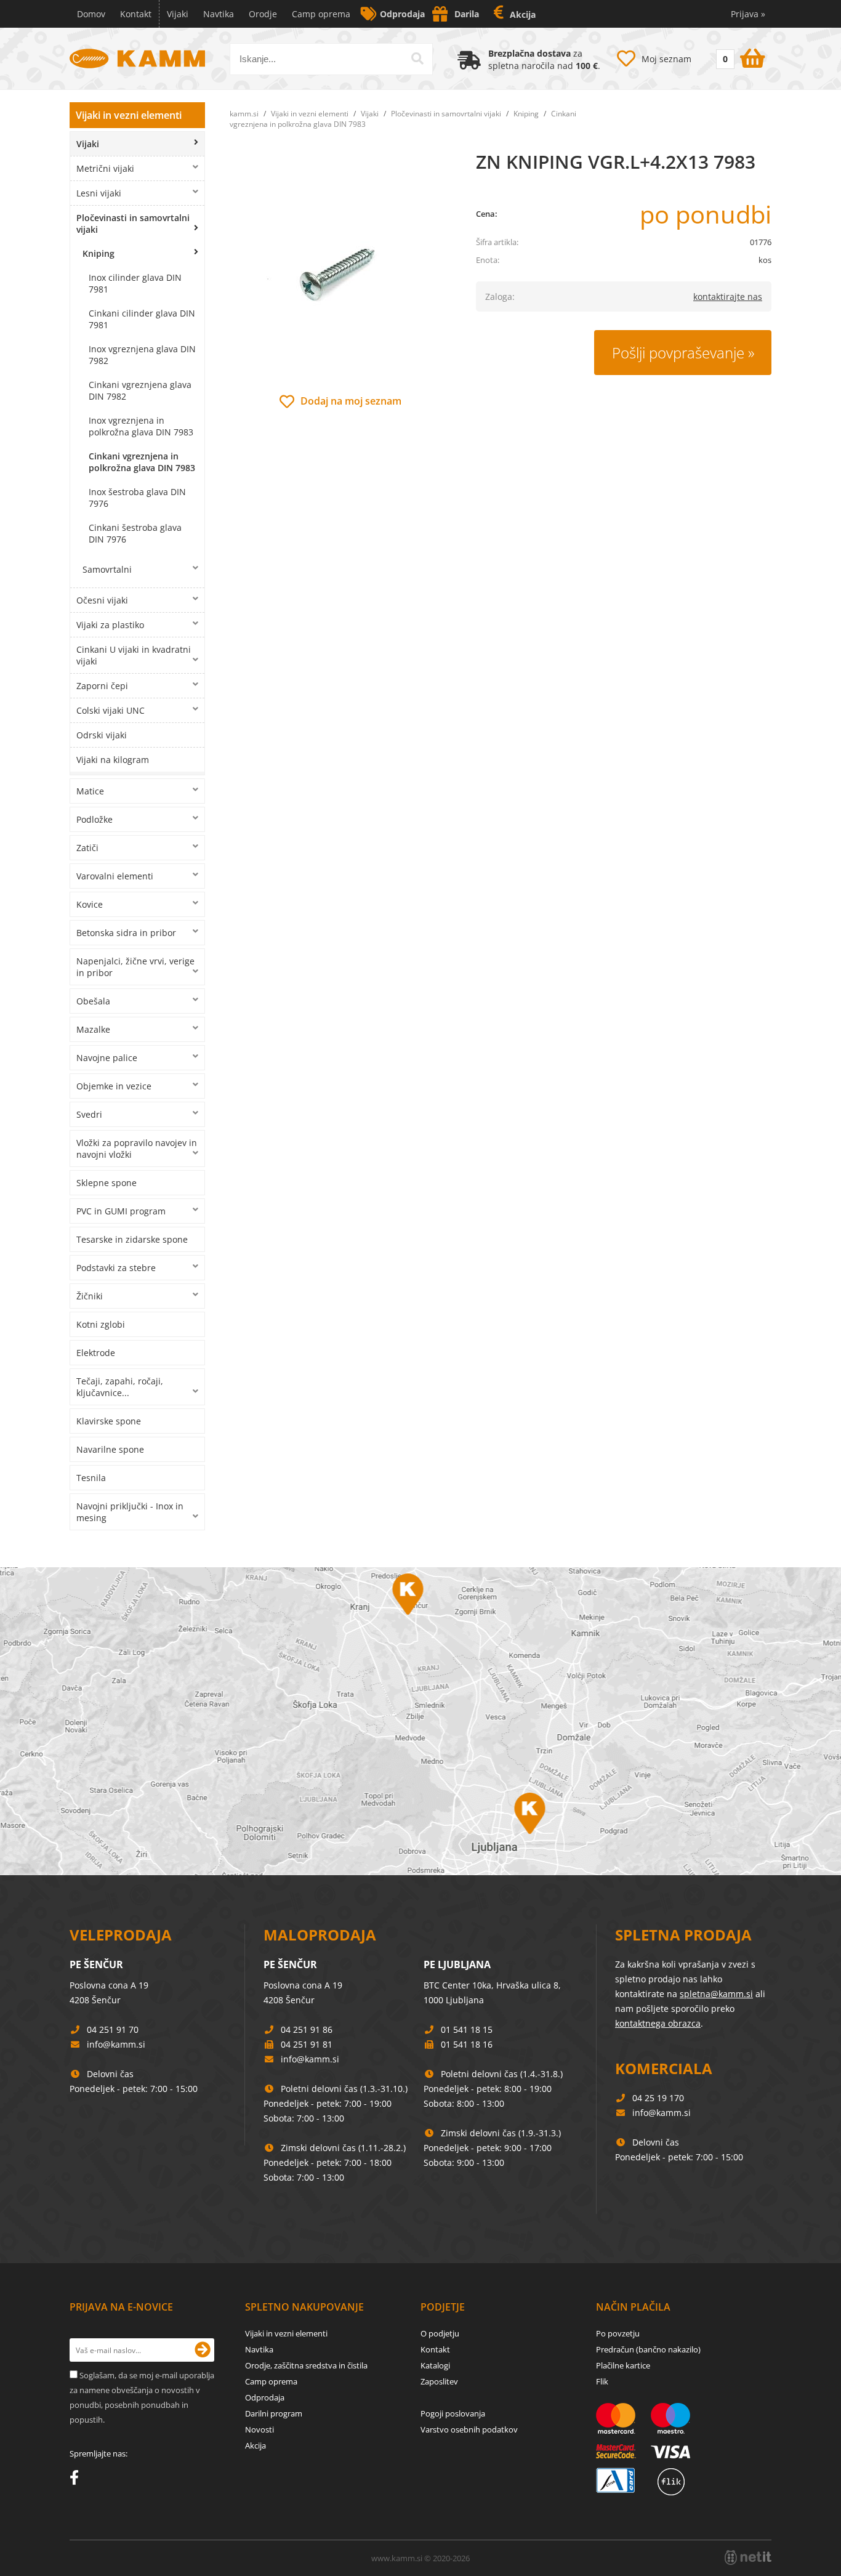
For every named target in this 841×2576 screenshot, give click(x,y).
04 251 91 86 (307, 2029)
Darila (467, 14)
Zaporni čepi (102, 686)
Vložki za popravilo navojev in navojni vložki (137, 1149)
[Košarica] (739, 56)
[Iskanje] (417, 59)
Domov (91, 14)
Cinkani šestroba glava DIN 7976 (135, 533)
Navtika (219, 14)
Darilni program (274, 2413)
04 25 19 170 (658, 2098)
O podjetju (440, 2333)
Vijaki (178, 14)
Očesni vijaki (102, 600)
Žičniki (90, 1296)
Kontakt (136, 14)
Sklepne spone (107, 1183)
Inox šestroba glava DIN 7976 (137, 498)
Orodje (263, 14)
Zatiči (87, 848)
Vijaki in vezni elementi (129, 115)
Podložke (95, 819)
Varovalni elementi (115, 876)
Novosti (260, 2429)
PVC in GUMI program (121, 1211)
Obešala (93, 1001)
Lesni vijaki (99, 193)
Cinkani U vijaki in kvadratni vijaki (134, 655)
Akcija (523, 14)
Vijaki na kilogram (113, 760)
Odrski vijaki (102, 735)
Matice (90, 791)
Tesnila (91, 1478)
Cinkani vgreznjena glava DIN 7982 (140, 390)
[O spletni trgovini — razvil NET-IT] (748, 2558)
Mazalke (93, 1029)
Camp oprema (321, 14)
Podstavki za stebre (116, 1268)
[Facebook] (77, 2480)
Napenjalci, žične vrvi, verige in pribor (135, 967)
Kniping (99, 253)
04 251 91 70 (113, 2029)
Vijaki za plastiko (110, 625)
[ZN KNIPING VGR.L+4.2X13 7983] (340, 271)
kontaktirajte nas (728, 297)
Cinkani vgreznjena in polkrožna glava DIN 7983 (142, 462)
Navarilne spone (110, 1449)
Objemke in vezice (114, 1086)
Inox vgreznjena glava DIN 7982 (142, 355)
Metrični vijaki (105, 168)
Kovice (90, 904)
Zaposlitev (439, 2381)
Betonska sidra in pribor (126, 933)
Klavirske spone (109, 1421)
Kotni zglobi (101, 1324)
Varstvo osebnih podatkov (469, 2429)
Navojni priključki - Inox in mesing (130, 1512)
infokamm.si (116, 2044)
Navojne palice (107, 1058)
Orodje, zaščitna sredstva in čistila (306, 2365)
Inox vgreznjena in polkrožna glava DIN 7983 (141, 426)
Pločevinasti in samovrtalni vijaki (133, 224)
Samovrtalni (107, 569)
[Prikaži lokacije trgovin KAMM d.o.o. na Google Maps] (420, 1721)
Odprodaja (402, 14)
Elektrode (96, 1353)
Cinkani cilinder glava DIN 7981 (142, 319)
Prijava (748, 14)
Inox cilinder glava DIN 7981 (135, 283)
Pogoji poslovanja (453, 2413)
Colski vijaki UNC (111, 710)
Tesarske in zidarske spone (132, 1239)
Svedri (89, 1114)
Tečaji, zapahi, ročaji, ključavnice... (120, 1387)
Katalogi (435, 2365)
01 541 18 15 (467, 2029)
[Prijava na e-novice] (203, 2350)
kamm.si (244, 114)
